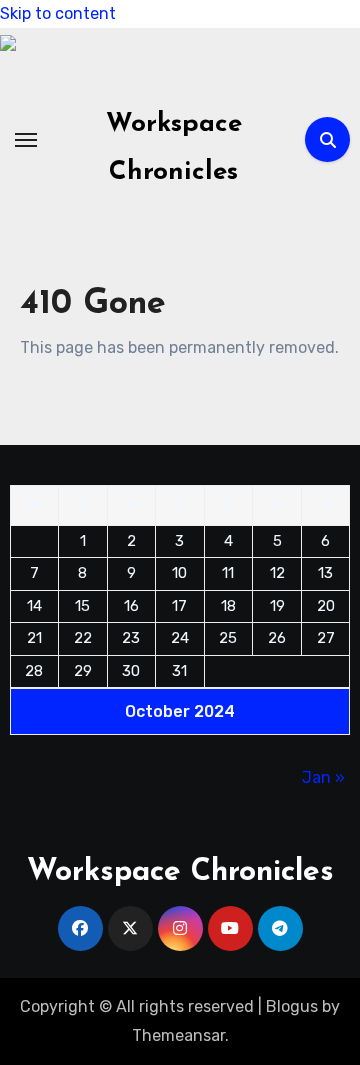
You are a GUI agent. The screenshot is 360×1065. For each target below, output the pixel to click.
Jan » (323, 777)
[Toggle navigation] (26, 140)
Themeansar (178, 1035)
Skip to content (58, 13)
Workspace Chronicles (180, 872)
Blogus (292, 1006)
